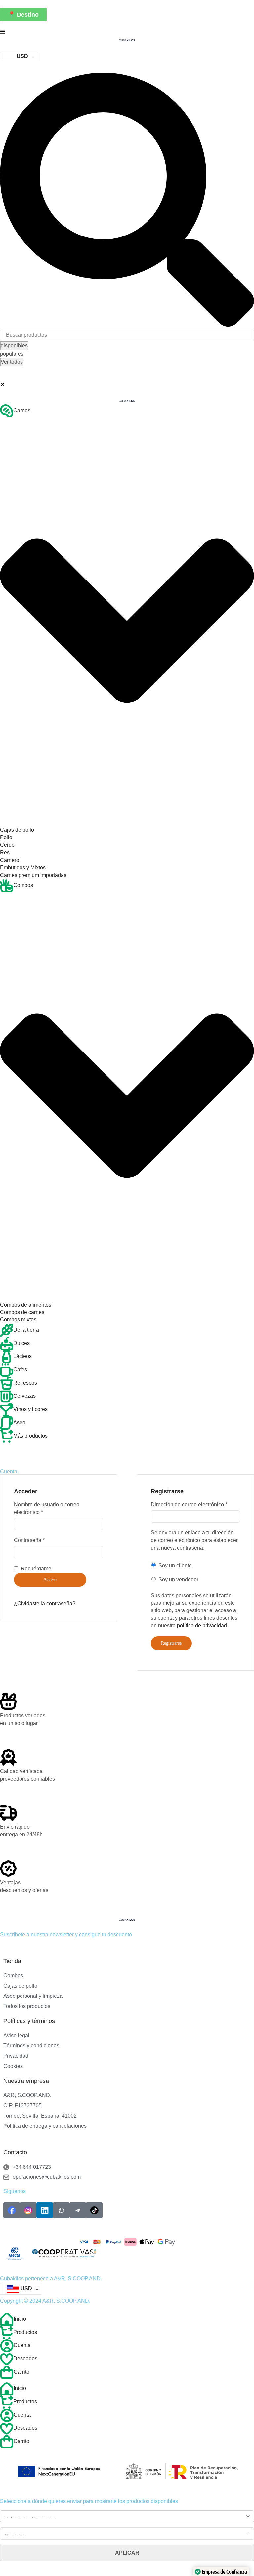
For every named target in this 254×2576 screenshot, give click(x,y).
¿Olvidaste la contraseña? (45, 1603)
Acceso (50, 1580)
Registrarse (171, 1643)
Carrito (21, 2372)
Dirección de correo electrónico (189, 1504)
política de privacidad (202, 1626)
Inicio (20, 2319)
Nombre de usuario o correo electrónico (47, 1508)
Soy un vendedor (178, 1580)
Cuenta (22, 2345)
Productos (25, 2332)
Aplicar (127, 2553)
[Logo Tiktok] (94, 2210)
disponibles (14, 345)
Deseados (25, 2359)
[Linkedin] (45, 2210)
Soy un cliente (174, 1565)
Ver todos (12, 362)
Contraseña (29, 1540)
